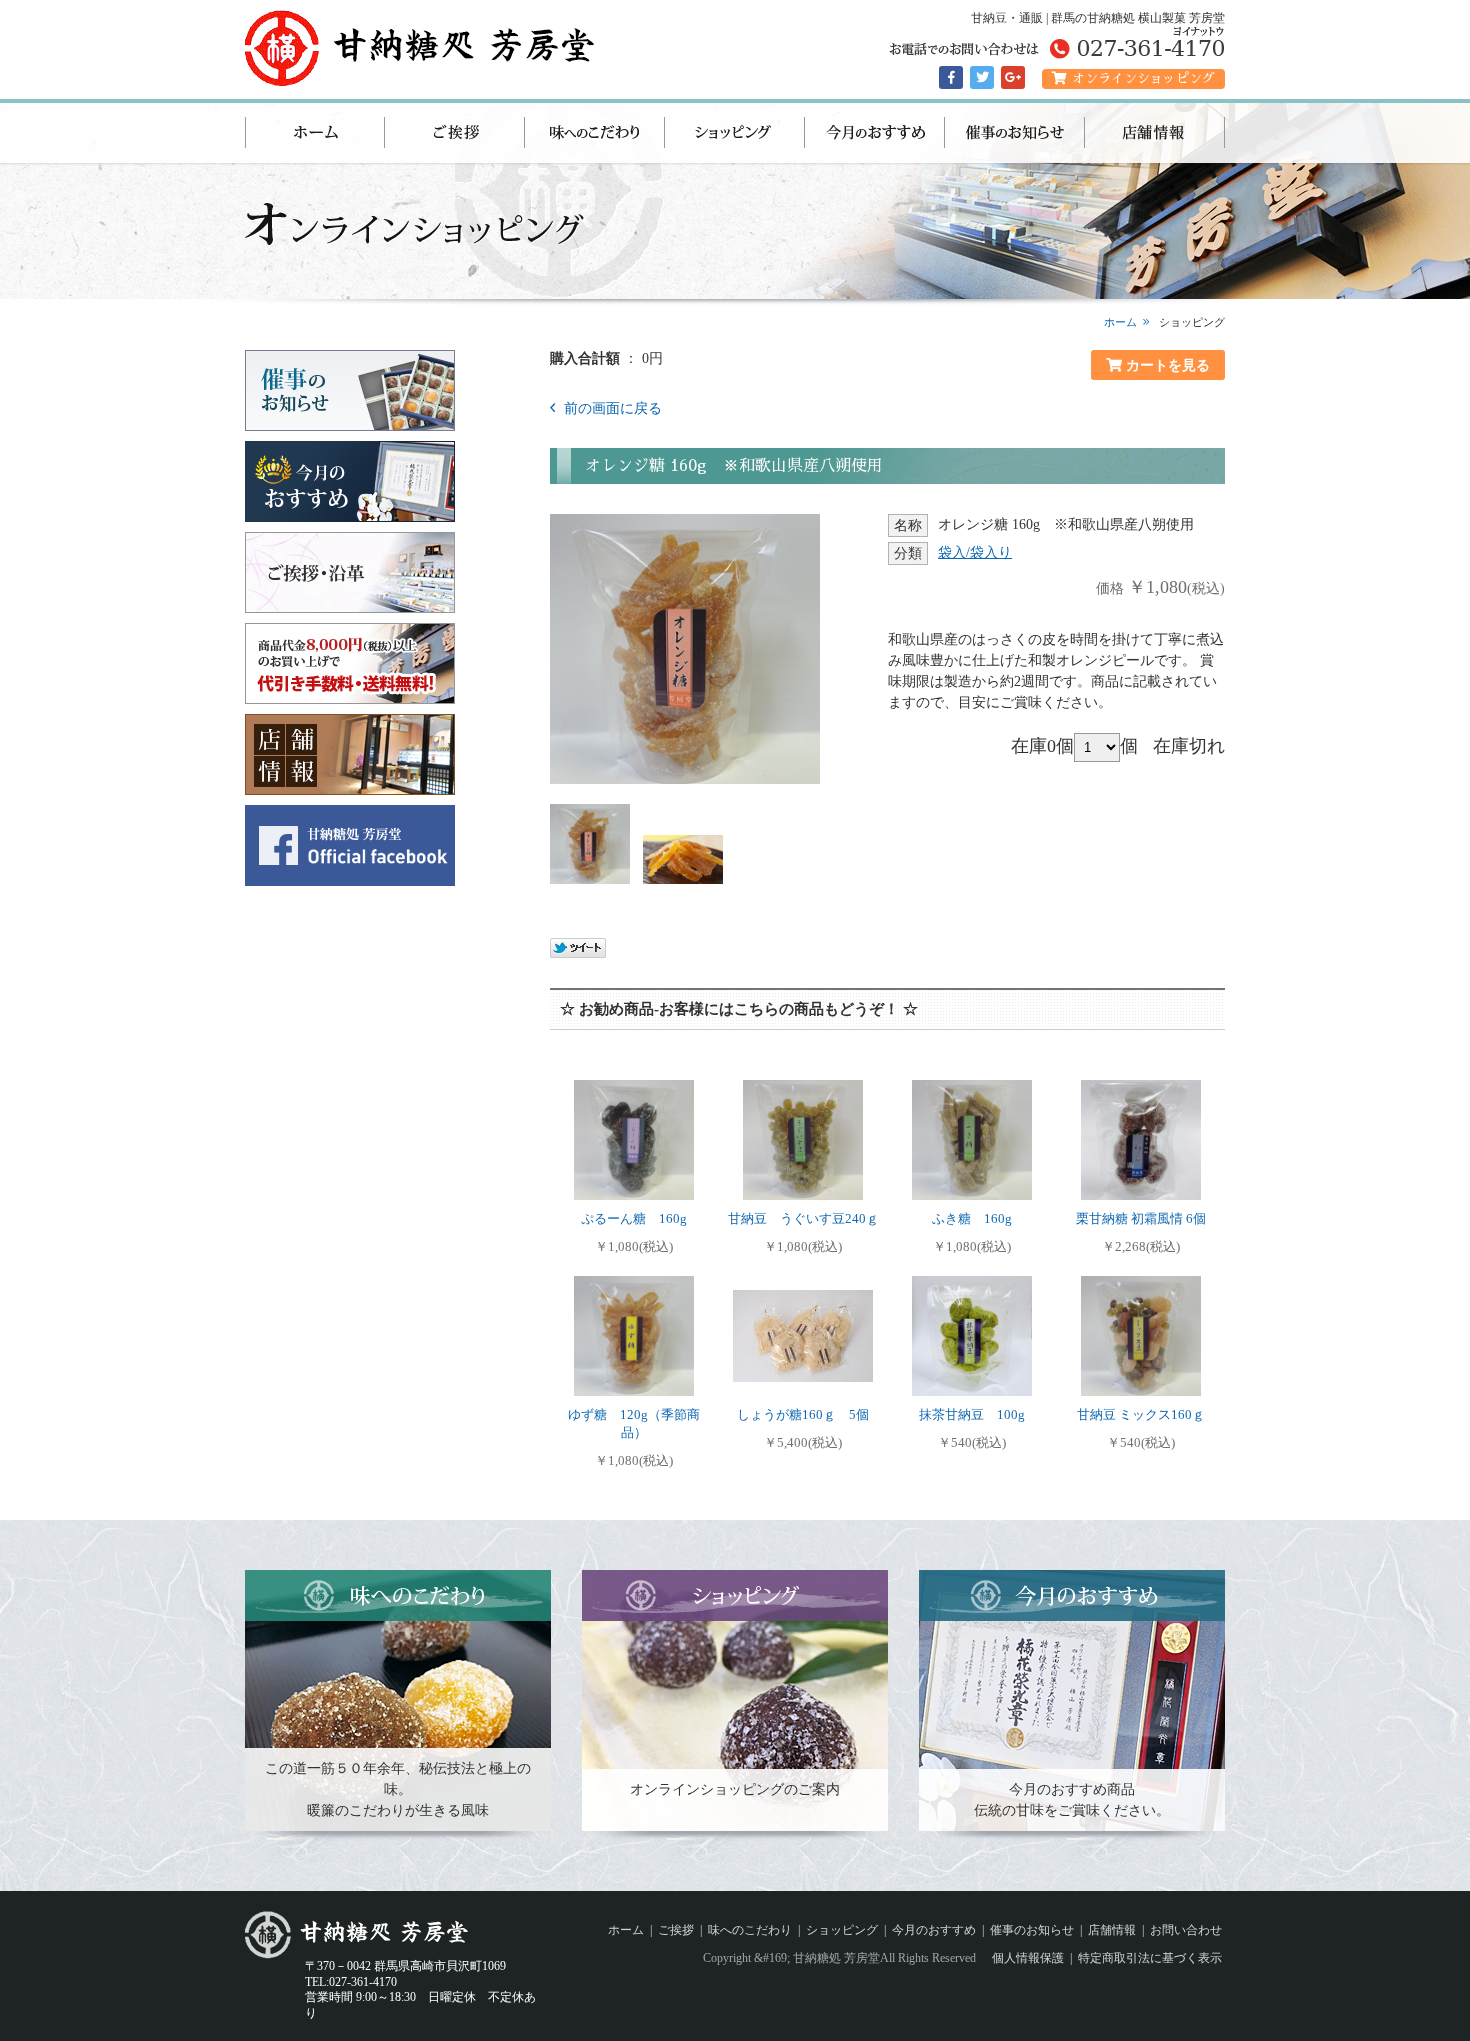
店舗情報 (1155, 133)
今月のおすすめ (875, 133)
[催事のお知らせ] (350, 422)
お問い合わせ (1186, 1930)
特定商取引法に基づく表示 (1150, 1958)
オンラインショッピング (1143, 78)
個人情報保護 (1028, 1958)
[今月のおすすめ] (350, 513)
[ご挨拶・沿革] (350, 604)
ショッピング (735, 133)
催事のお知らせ (1015, 133)
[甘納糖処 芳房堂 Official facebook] (350, 877)
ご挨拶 (455, 133)
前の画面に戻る (611, 408)
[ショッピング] (735, 1822)
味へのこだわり (595, 133)
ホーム (315, 133)
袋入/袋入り (975, 552)
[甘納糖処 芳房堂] (423, 78)
